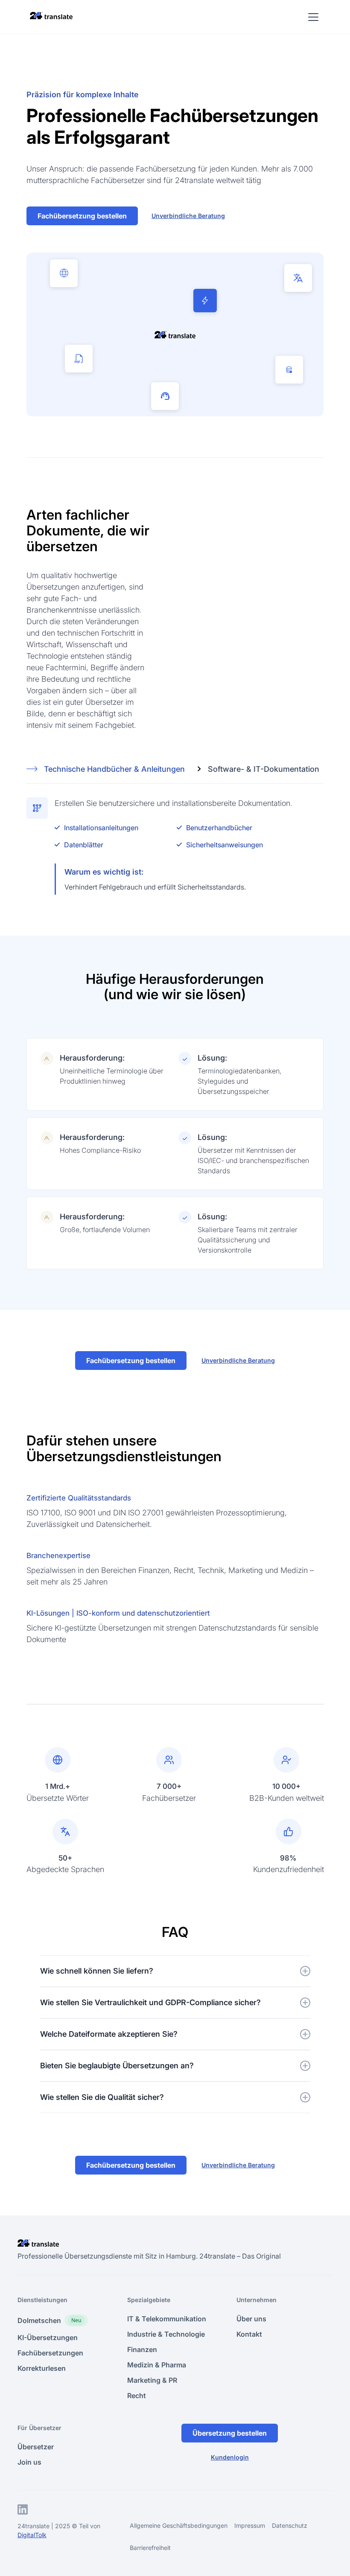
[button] (312, 17)
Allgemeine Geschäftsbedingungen (179, 2525)
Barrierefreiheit (150, 2548)
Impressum (250, 2525)
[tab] (112, 769)
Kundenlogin (230, 2457)
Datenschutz (290, 2525)
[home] (51, 15)
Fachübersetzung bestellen (82, 216)
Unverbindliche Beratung (188, 216)
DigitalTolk (32, 2535)
